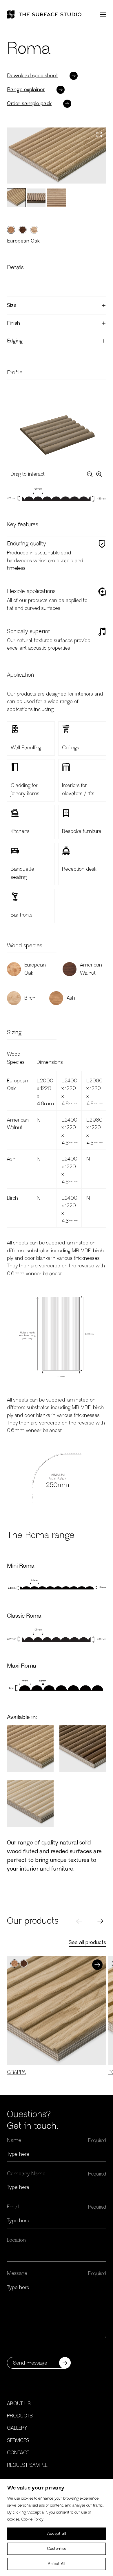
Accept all (57, 2534)
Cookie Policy (32, 2519)
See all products (87, 1943)
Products (20, 2416)
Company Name (26, 2174)
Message (17, 2273)
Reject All (57, 2564)
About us (19, 2404)
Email (13, 2207)
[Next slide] (100, 1921)
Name (14, 2140)
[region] (57, 2527)
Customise (57, 2549)
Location (16, 2240)
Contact (18, 2453)
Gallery (17, 2428)
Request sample (27, 2465)
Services (18, 2441)
